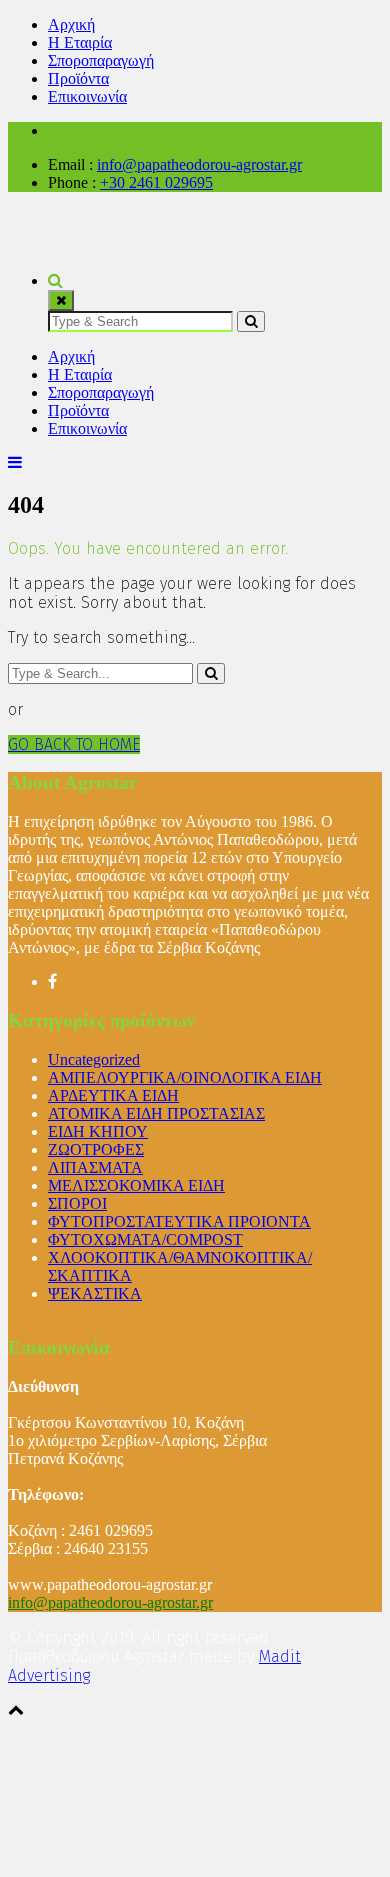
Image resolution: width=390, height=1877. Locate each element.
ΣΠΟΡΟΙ (77, 1203)
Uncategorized (94, 1059)
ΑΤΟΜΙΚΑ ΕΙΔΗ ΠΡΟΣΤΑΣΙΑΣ (156, 1113)
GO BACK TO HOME (74, 744)
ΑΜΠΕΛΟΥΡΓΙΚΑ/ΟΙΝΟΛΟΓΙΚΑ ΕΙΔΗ (185, 1077)
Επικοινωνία (87, 96)
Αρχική (71, 24)
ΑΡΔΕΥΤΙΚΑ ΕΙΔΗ (113, 1095)
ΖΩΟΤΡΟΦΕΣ (96, 1149)
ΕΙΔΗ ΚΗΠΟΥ (98, 1131)
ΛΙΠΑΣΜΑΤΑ (95, 1167)
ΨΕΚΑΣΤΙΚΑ (95, 1293)
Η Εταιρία (80, 42)
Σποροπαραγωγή (101, 60)
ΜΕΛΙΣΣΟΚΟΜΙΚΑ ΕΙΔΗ (136, 1185)
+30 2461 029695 (156, 182)
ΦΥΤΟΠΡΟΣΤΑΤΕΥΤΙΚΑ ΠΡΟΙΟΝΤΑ (179, 1221)
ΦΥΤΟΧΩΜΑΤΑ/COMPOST (145, 1239)
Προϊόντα (78, 78)
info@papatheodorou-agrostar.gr (199, 164)
